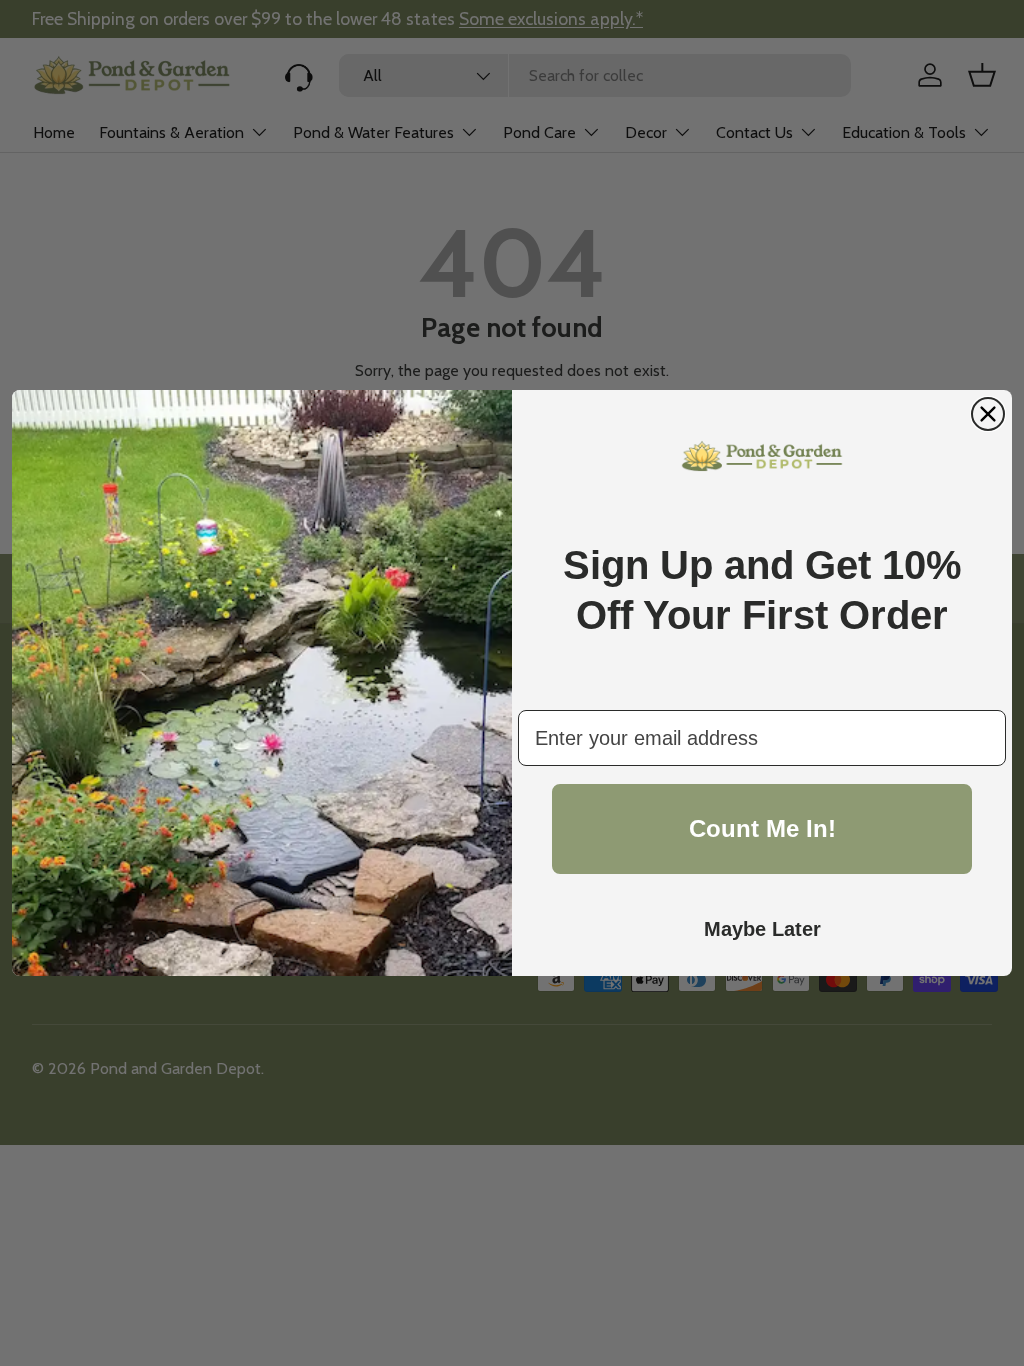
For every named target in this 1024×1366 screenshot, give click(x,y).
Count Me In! (762, 828)
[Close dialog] (988, 414)
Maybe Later (762, 929)
